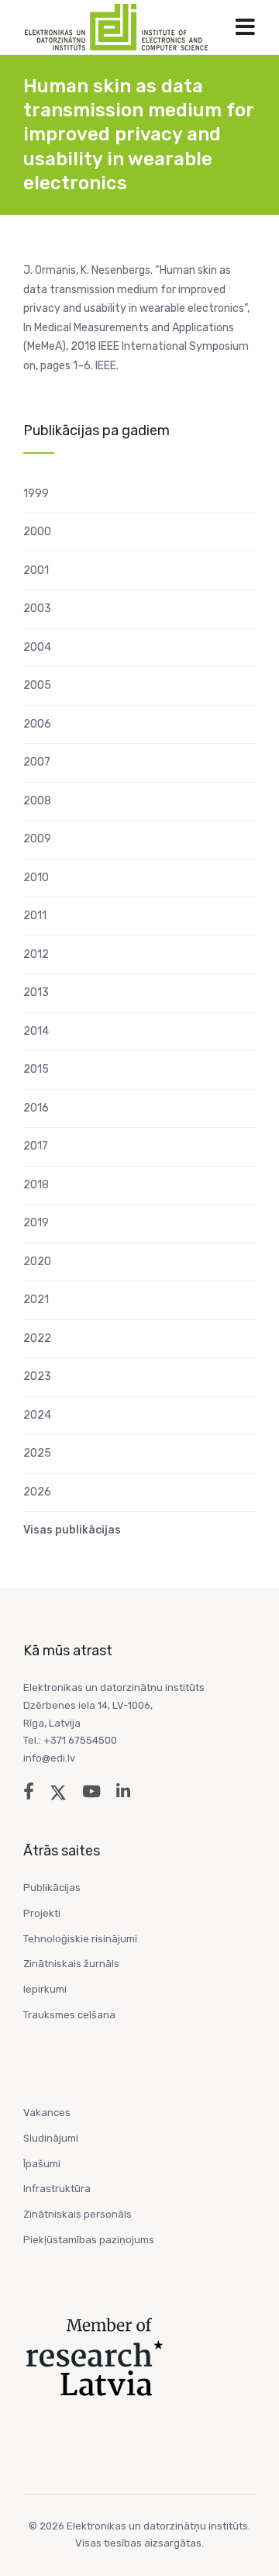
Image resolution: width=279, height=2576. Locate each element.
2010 (36, 878)
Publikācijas (52, 1888)
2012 (36, 954)
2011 (35, 916)
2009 (37, 839)
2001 (36, 571)
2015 (36, 1069)
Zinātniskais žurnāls (71, 1964)
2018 (36, 1185)
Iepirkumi (45, 1989)
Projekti (42, 1913)
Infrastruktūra (57, 2189)
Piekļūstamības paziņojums (89, 2240)
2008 (37, 801)
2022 (37, 1338)
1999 (36, 494)
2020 (37, 1262)
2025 (37, 1453)
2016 (36, 1108)
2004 (37, 647)
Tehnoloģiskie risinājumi (80, 1939)
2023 (37, 1376)
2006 (37, 724)
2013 (36, 992)
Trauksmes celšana (69, 2015)
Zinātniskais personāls (77, 2214)
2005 (37, 685)
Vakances (47, 2113)
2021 (36, 1300)
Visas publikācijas (72, 1530)
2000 (37, 532)
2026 (37, 1492)
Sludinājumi (51, 2138)
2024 (37, 1415)
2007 (37, 762)
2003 (37, 609)
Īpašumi (42, 2164)
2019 (36, 1223)
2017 (36, 1146)
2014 (36, 1031)
